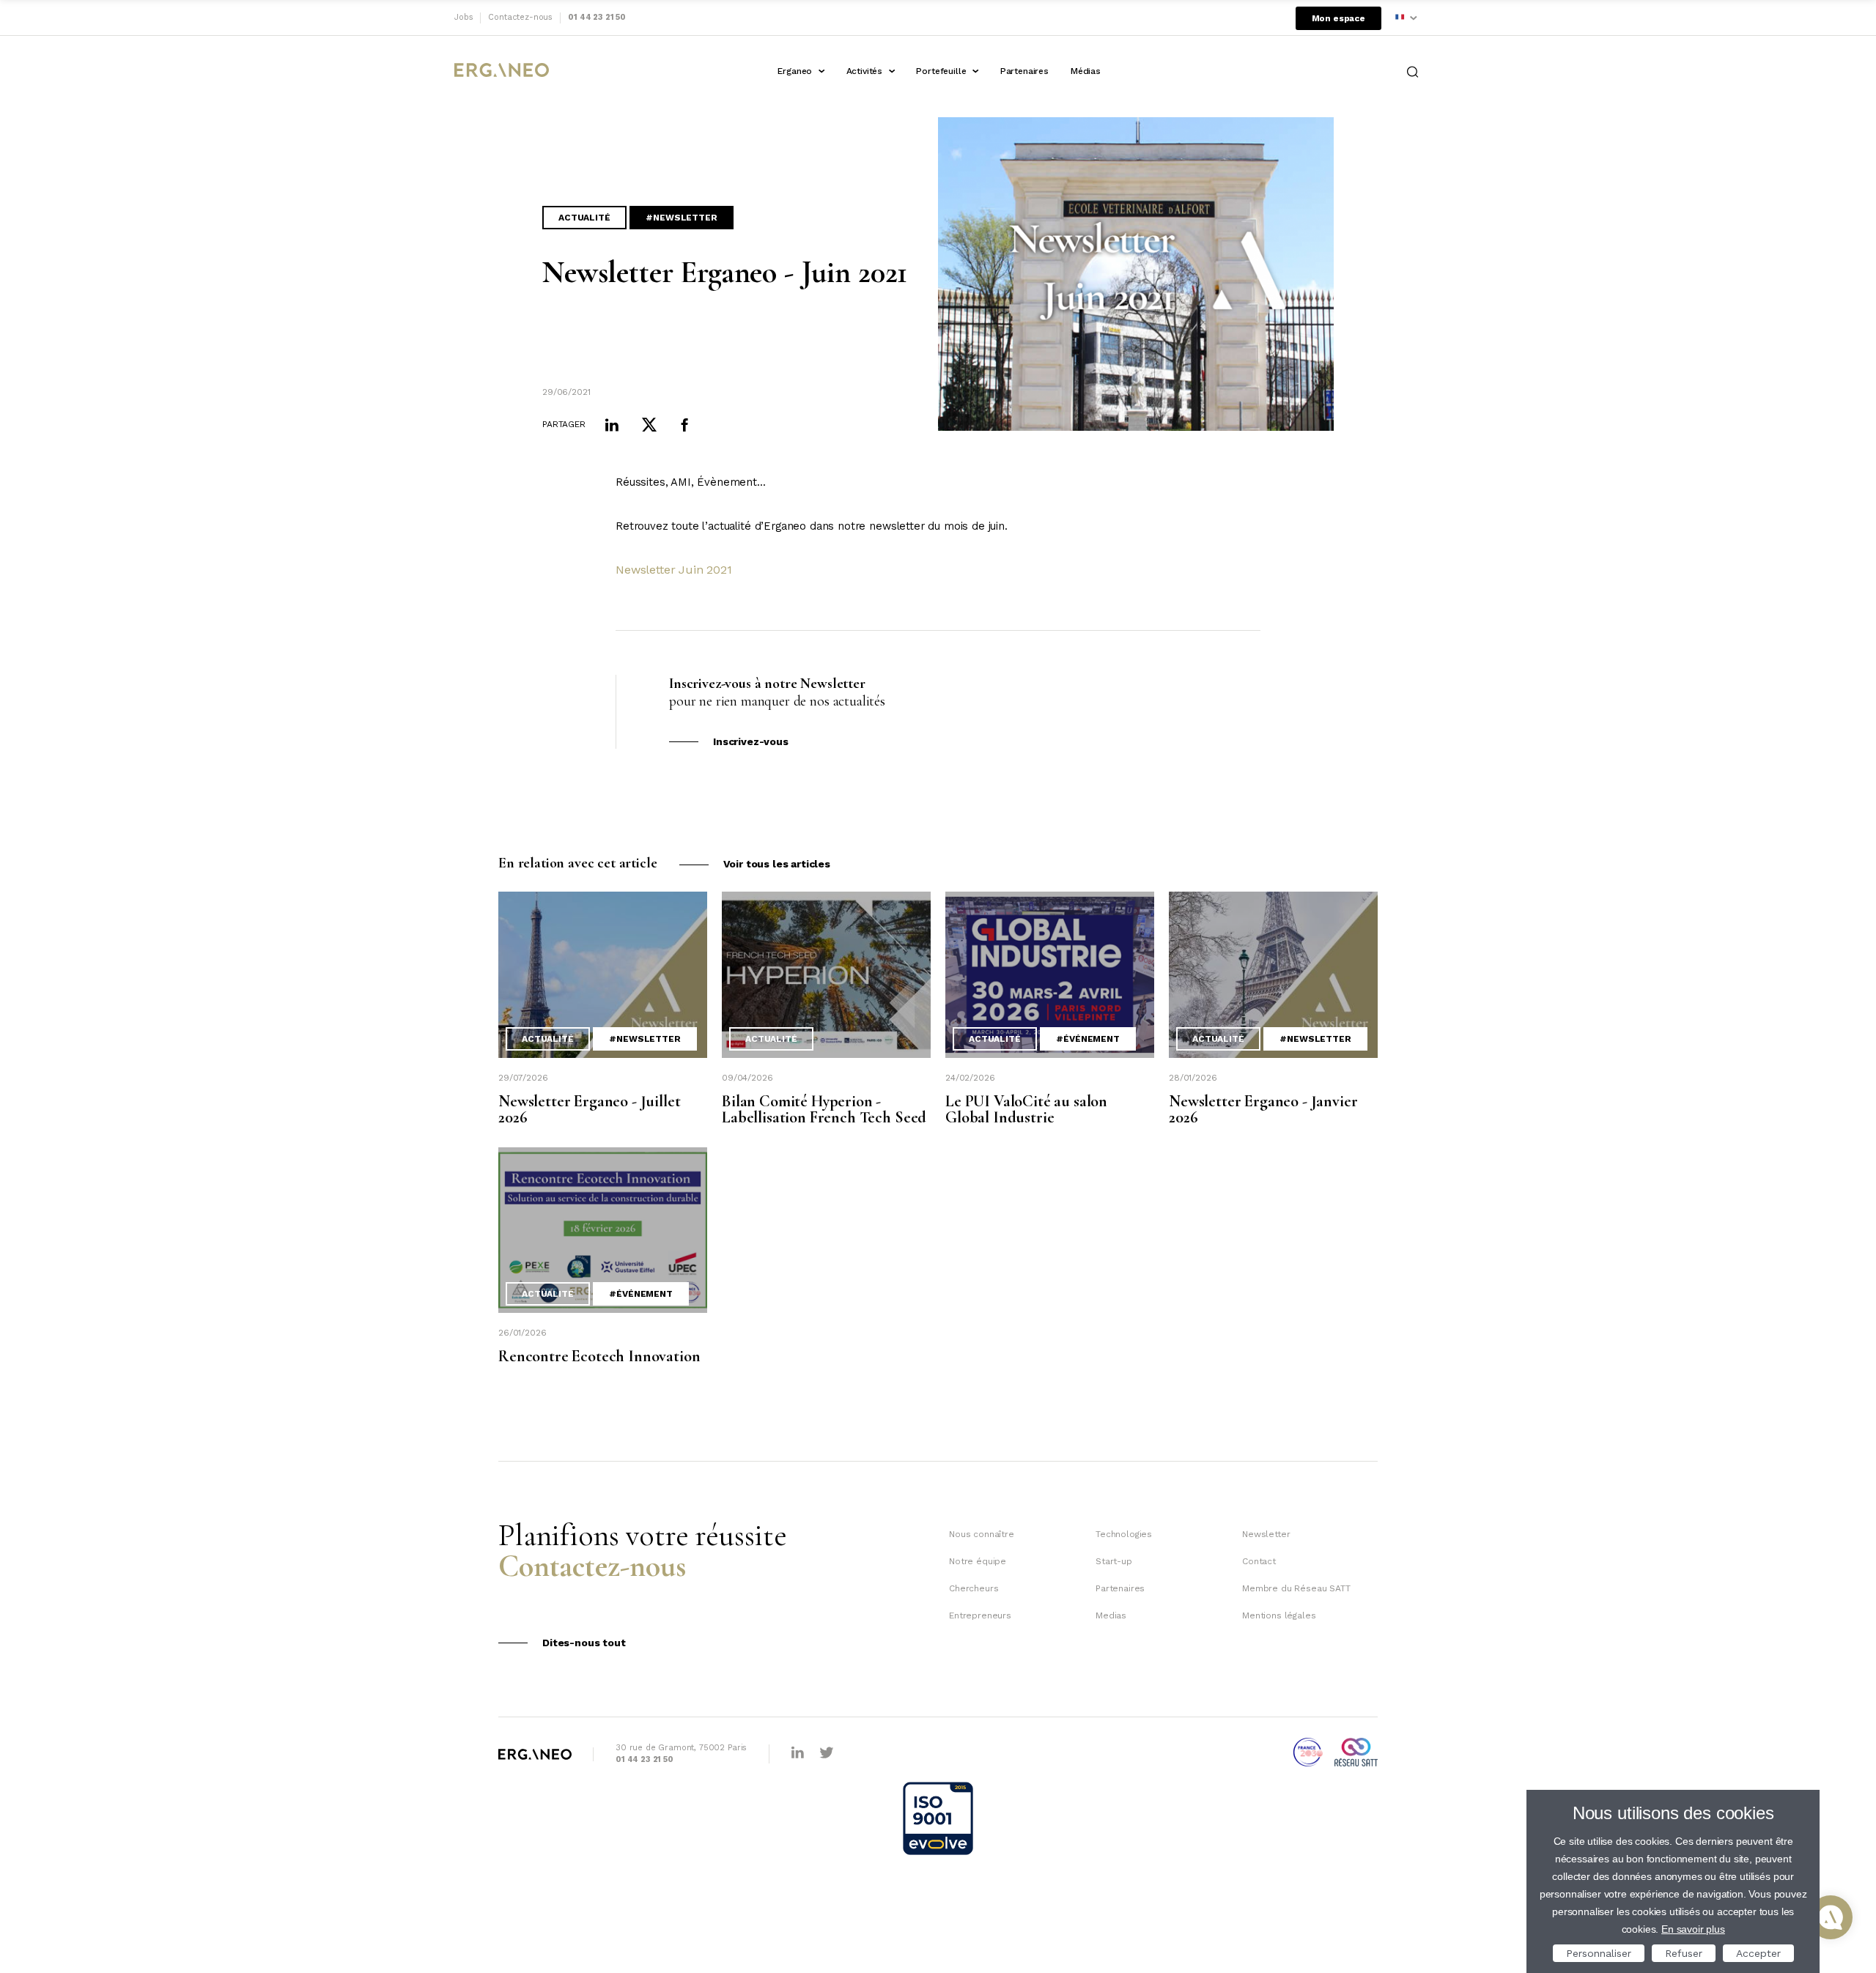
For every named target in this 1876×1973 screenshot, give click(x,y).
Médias (1086, 71)
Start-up (1114, 1561)
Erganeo (795, 71)
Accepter (1758, 1953)
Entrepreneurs (980, 1615)
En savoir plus (1693, 1929)
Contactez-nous (520, 17)
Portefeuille (941, 71)
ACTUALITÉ (584, 218)
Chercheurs (974, 1588)
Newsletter (1266, 1534)
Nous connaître (982, 1534)
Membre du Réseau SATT (1296, 1588)
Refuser (1684, 1953)
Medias (1111, 1615)
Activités (865, 71)
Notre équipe (978, 1561)
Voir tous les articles (777, 864)
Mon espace (1338, 18)
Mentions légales (1279, 1615)
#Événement (1087, 1039)
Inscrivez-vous (751, 741)
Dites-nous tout (584, 1643)
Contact (1259, 1561)
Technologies (1124, 1534)
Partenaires (1024, 71)
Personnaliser (1599, 1953)
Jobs (464, 17)
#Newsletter (681, 218)
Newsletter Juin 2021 (674, 570)
